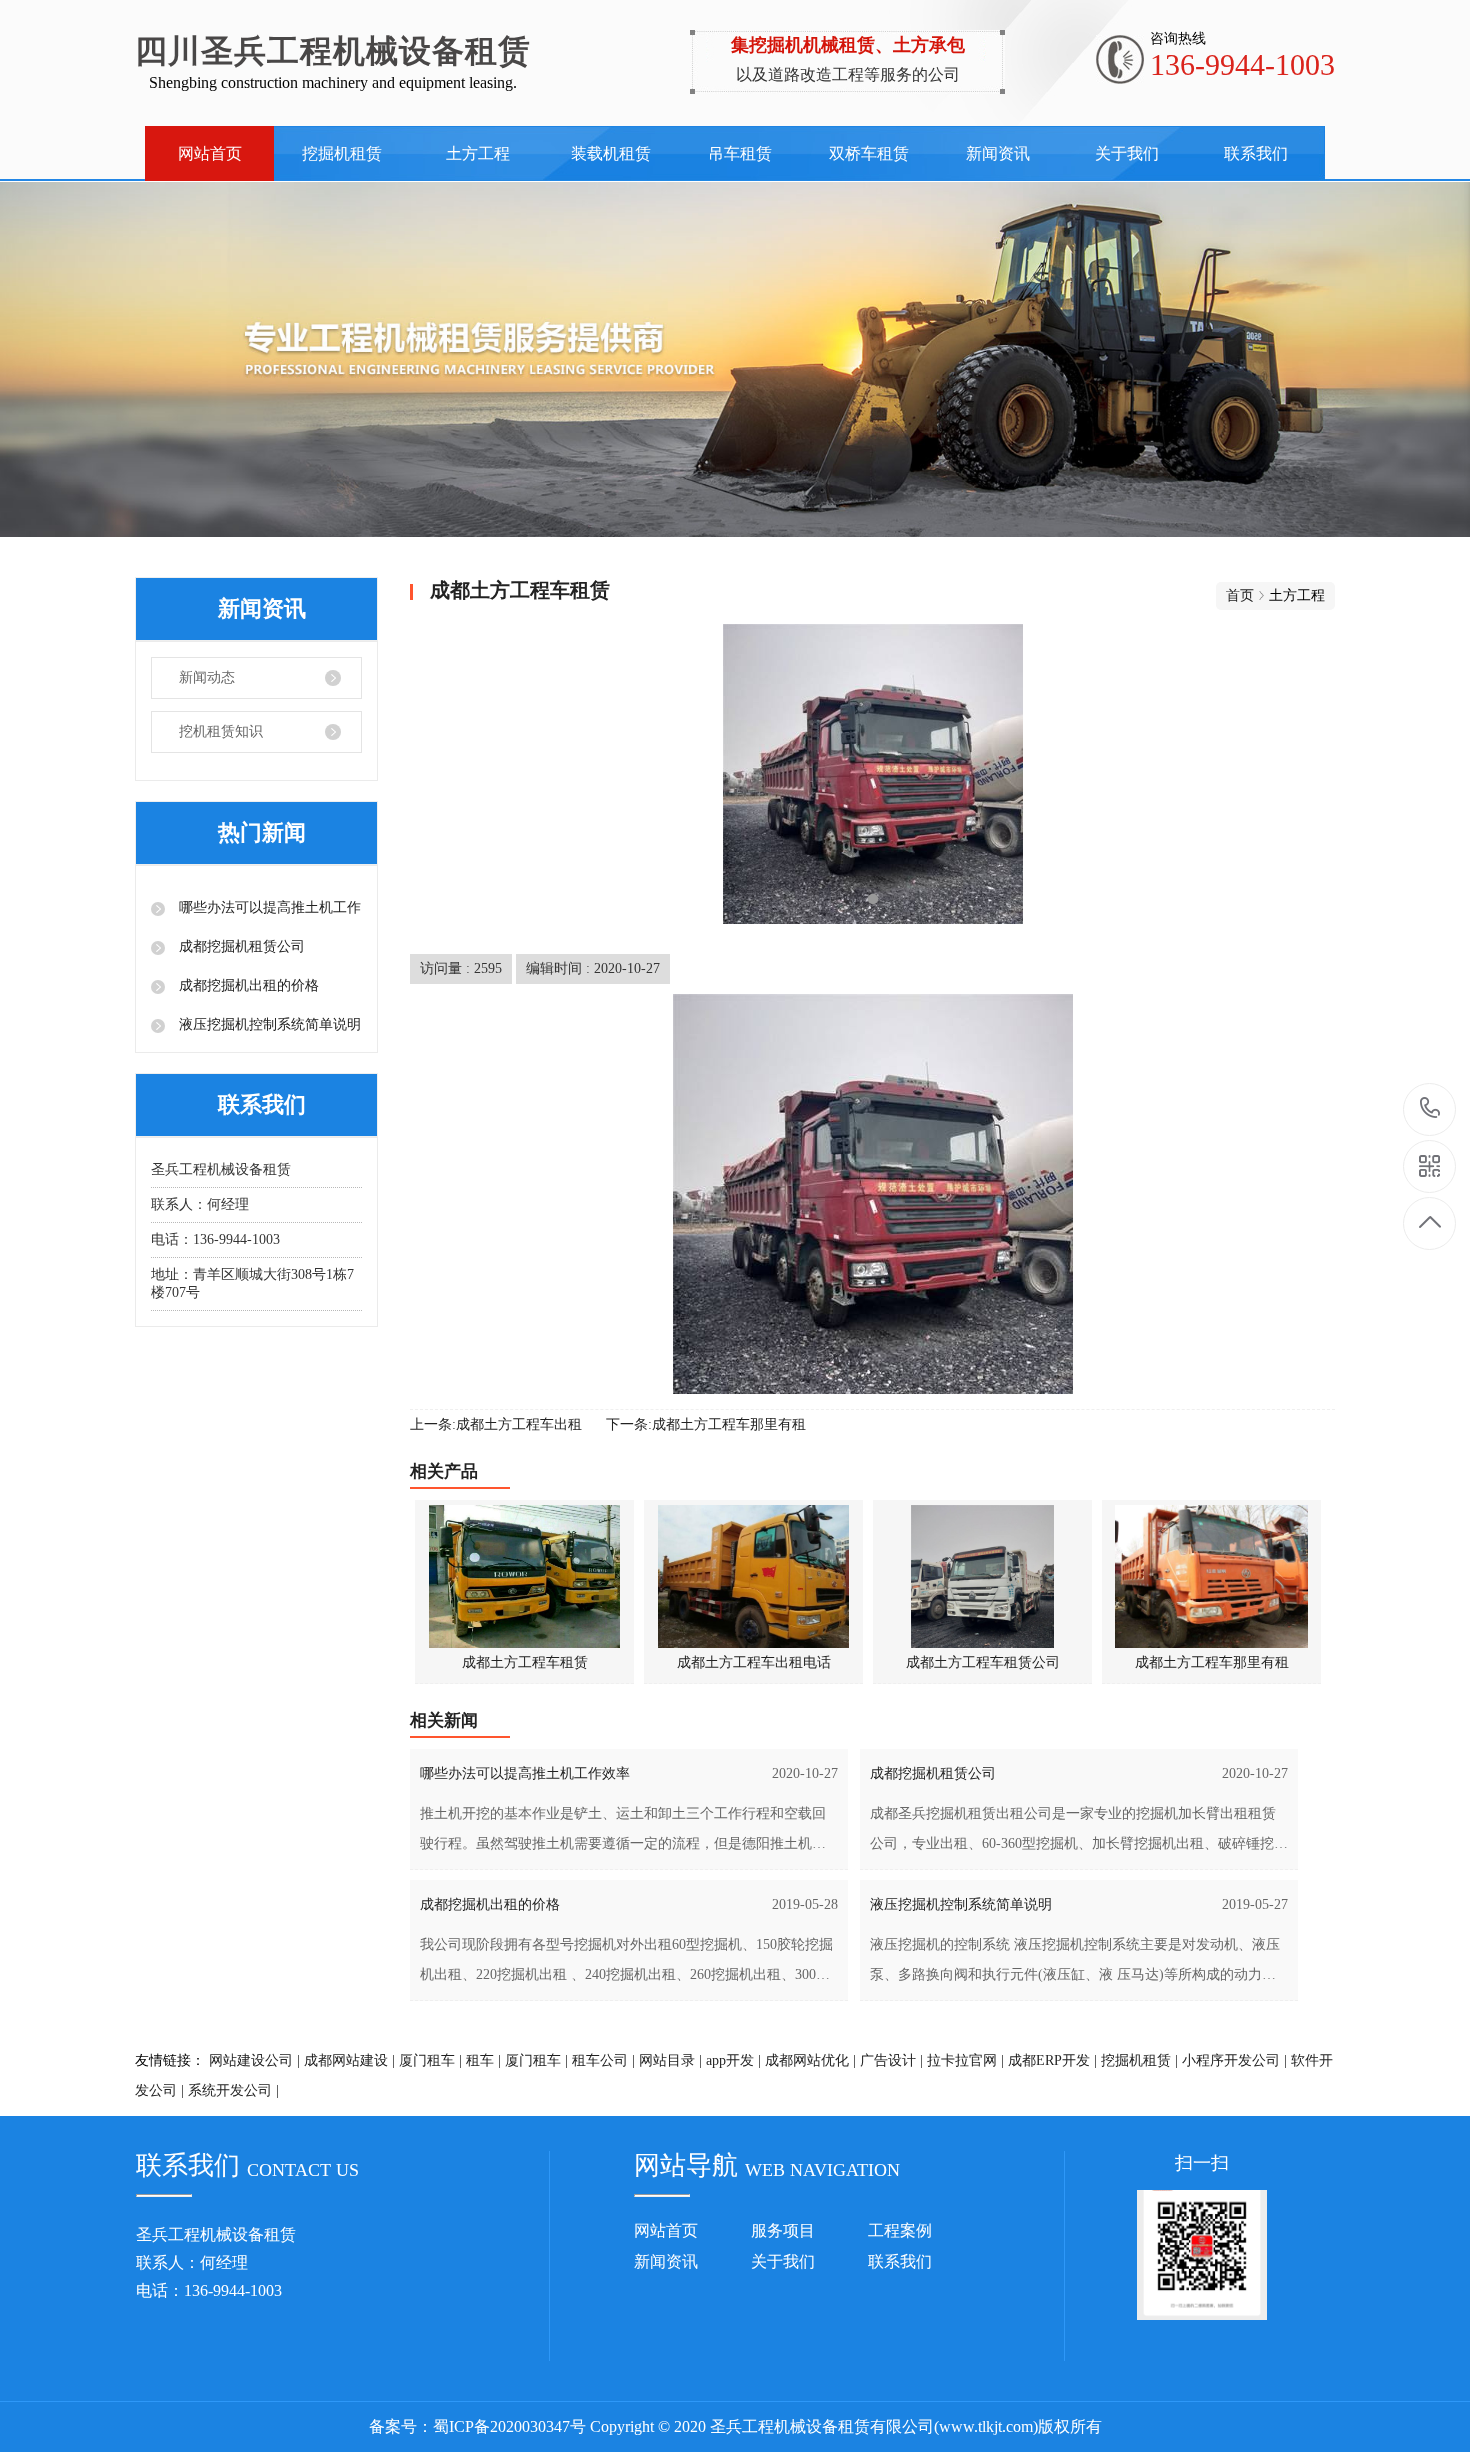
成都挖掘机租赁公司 (240, 946)
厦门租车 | (430, 2060)
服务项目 (783, 2230)
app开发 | (733, 2060)
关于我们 (1127, 153)
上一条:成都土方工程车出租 (496, 1424)
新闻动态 (207, 677)
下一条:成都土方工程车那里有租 (706, 1424)
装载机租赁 (611, 153)
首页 (1240, 595)
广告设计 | (891, 2060)
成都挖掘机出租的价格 (247, 985)
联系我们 (1256, 153)
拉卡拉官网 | (965, 2060)
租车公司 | (603, 2060)
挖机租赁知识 (221, 731)
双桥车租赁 (869, 153)
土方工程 (478, 153)
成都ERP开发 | (1052, 2060)
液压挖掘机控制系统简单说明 (268, 1024)
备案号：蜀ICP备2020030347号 (477, 2426)
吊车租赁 (740, 153)
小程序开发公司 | (1234, 2060)
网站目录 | (670, 2060)
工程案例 (900, 2230)
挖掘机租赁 (342, 153)
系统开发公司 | (233, 2090)
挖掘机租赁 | (1139, 2060)
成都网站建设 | (349, 2060)
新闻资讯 (998, 153)
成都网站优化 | (810, 2060)
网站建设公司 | (254, 2060)
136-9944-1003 (1430, 1109)
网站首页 (210, 153)
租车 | (483, 2060)
